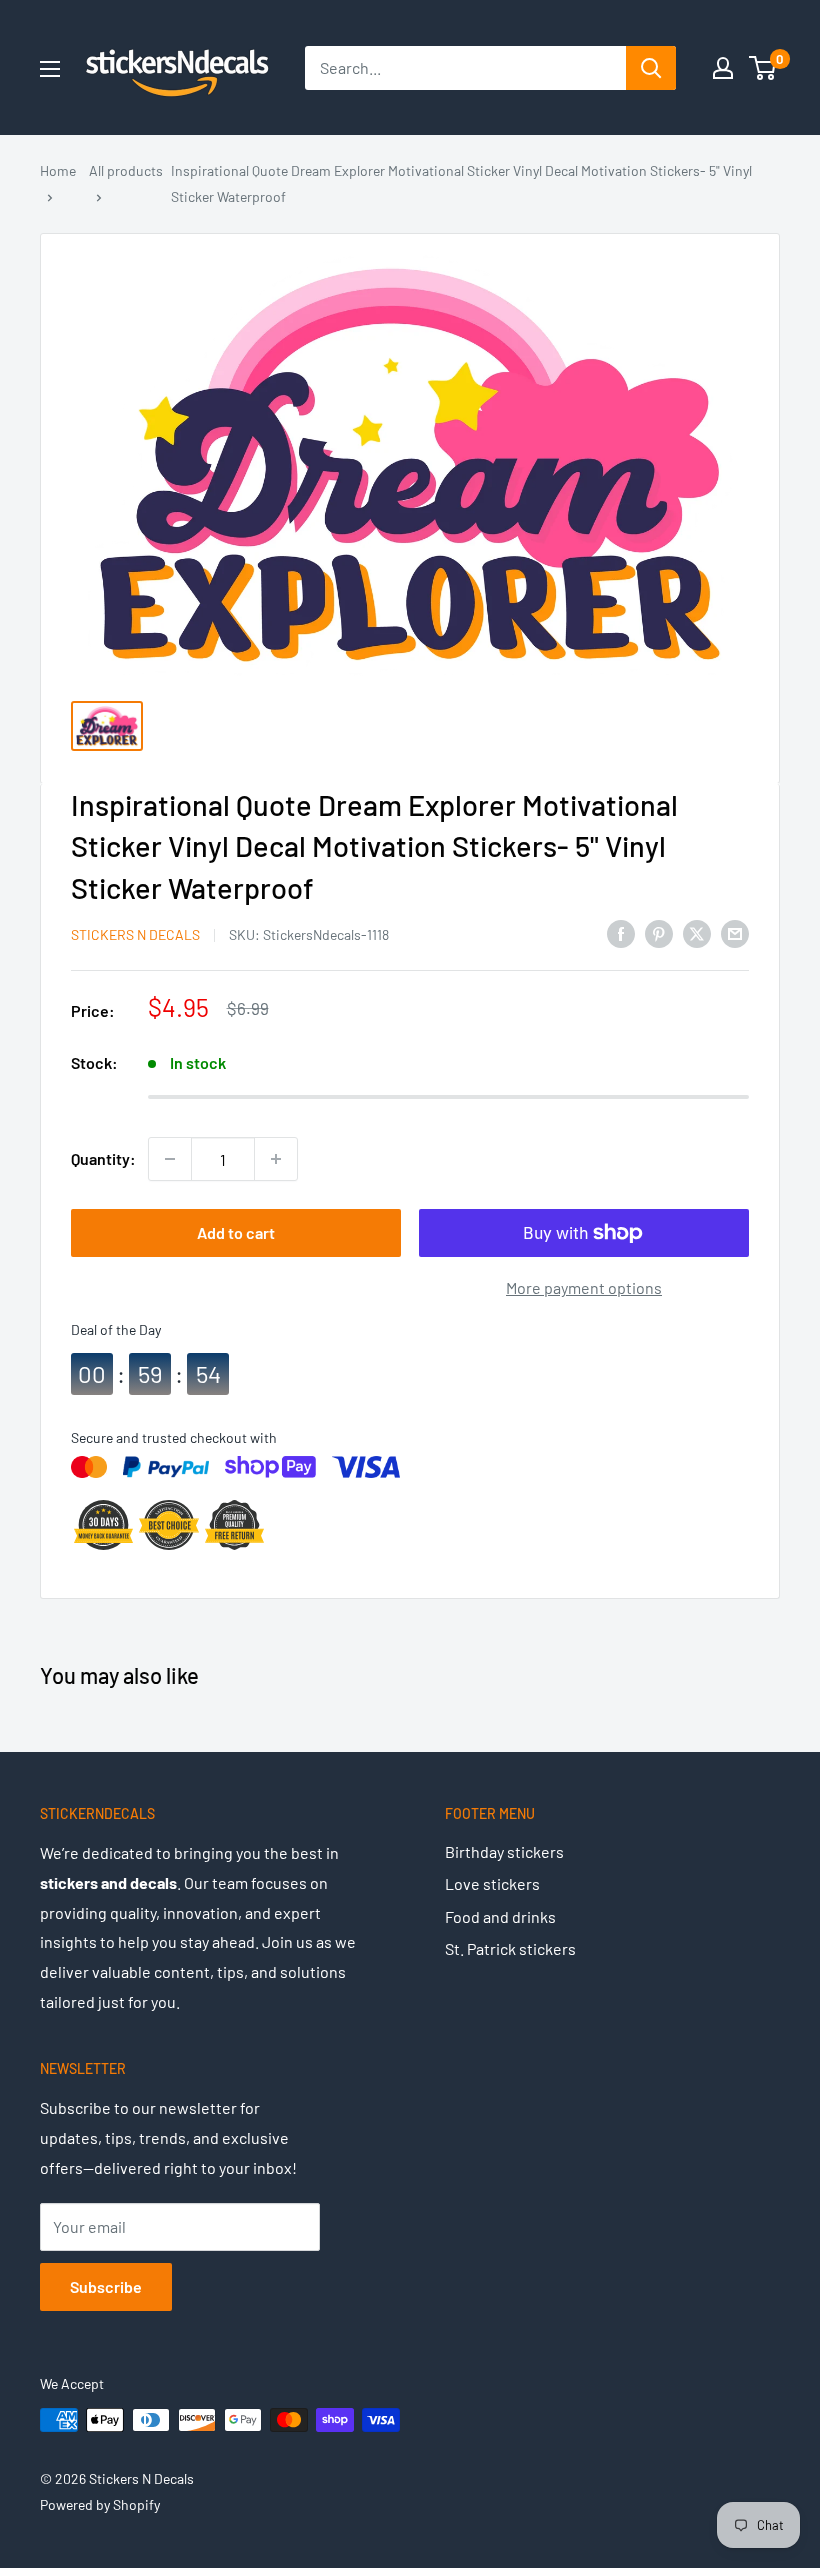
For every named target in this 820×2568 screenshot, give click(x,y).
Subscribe (106, 2286)
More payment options (584, 1287)
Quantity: (103, 1158)
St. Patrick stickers (510, 1948)
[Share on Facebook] (621, 932)
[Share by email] (735, 932)
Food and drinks (500, 1916)
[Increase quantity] (276, 1159)
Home (58, 170)
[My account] (723, 68)
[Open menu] (50, 69)
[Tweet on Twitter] (697, 932)
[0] (763, 68)
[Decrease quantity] (170, 1159)
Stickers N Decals (135, 934)
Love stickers (492, 1883)
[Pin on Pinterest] (659, 932)
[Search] (651, 68)
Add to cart (236, 1232)
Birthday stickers (504, 1851)
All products (126, 170)
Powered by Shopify (100, 2504)
